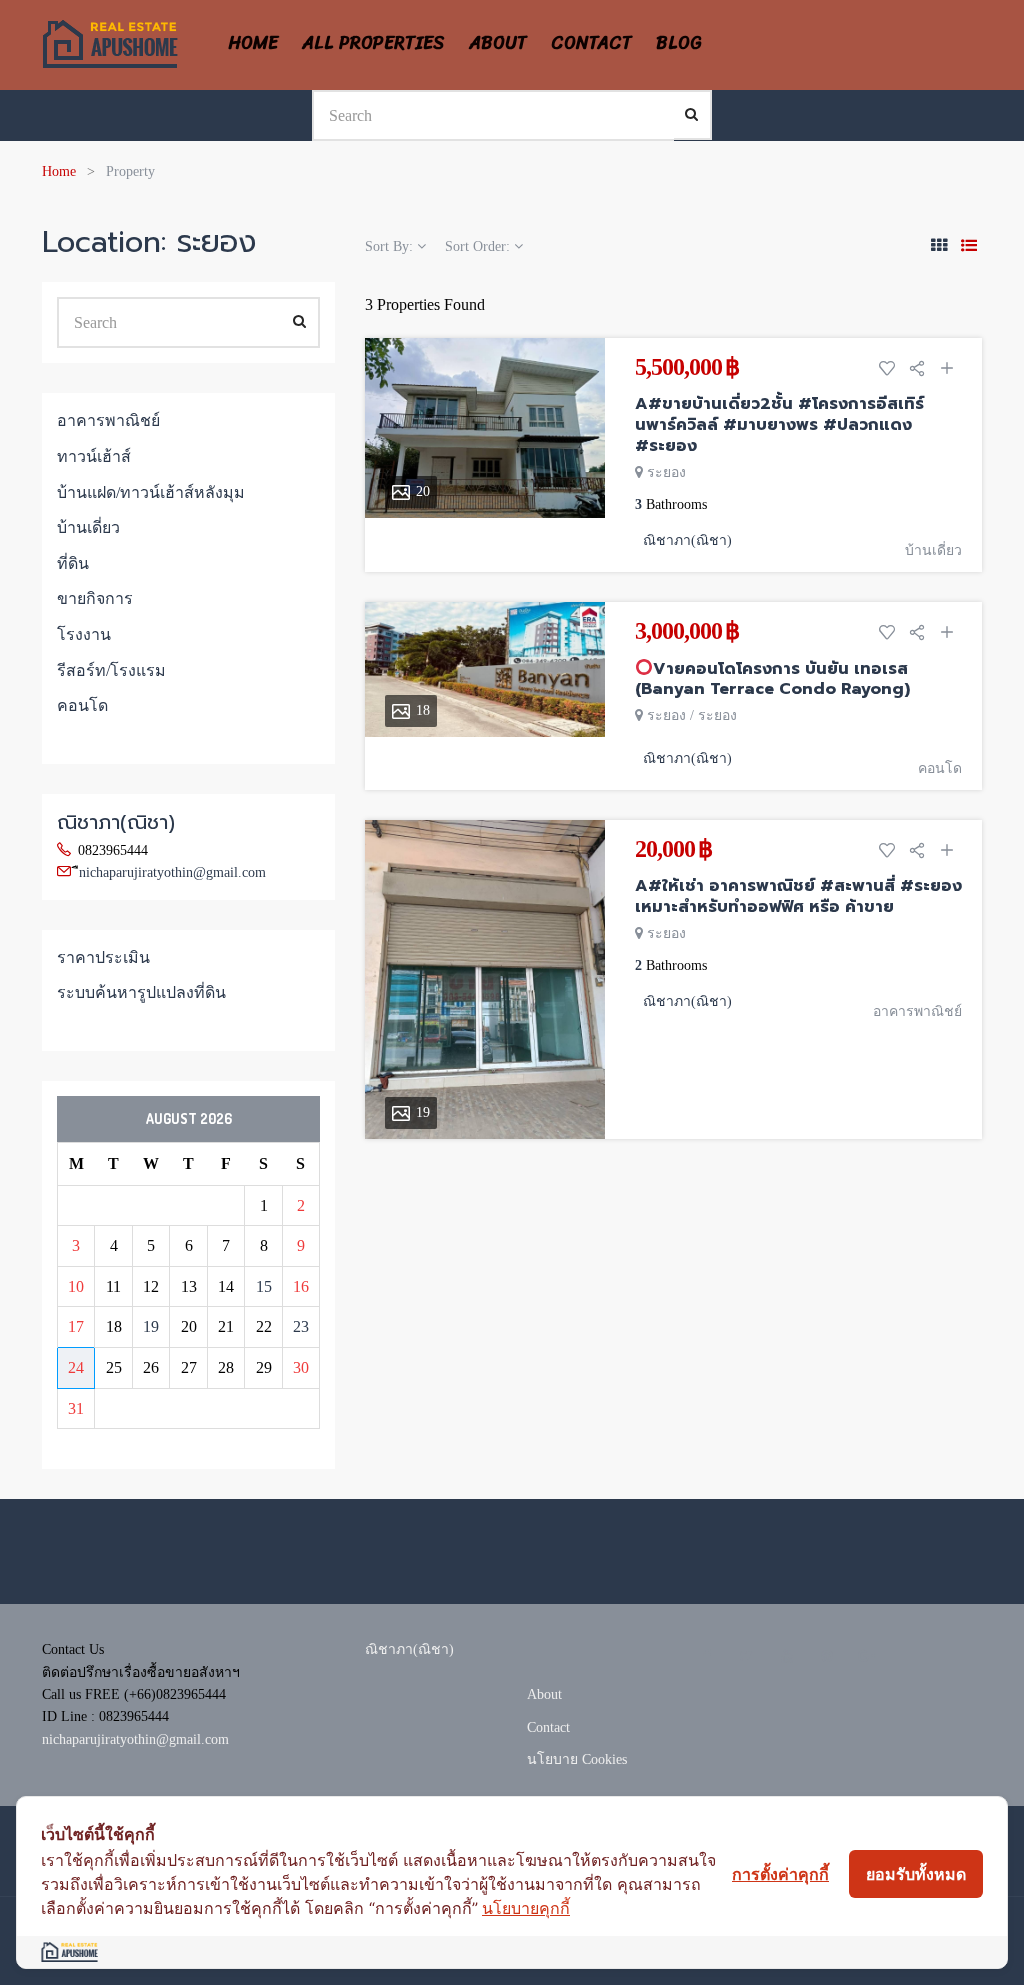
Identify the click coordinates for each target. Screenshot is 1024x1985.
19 (151, 1326)
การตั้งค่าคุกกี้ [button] (780, 1874)
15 (264, 1286)
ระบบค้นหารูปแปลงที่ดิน (141, 992)
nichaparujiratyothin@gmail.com (135, 1739)
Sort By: (391, 246)
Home (59, 171)
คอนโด (940, 768)
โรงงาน (84, 634)
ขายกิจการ (95, 598)
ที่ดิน (73, 563)
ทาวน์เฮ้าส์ (94, 456)
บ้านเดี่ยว (933, 550)
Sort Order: (479, 246)
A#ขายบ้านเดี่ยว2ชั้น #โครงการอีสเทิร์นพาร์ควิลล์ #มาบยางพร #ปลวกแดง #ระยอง (779, 425)
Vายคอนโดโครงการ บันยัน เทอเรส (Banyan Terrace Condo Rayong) (772, 679)
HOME (253, 43)
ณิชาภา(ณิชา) (116, 822)
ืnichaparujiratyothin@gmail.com (172, 872)
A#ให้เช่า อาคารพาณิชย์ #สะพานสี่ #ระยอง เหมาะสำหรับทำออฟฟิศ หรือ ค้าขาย (798, 896)
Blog (679, 43)
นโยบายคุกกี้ (526, 1908)
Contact (591, 43)
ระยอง (666, 472)
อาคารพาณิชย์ (917, 1011)
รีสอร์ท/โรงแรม (111, 670)
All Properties (373, 43)
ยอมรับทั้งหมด (916, 1874)
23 (301, 1326)
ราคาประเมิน (103, 957)
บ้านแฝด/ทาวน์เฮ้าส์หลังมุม (151, 492)
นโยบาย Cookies (577, 1759)
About (498, 43)
